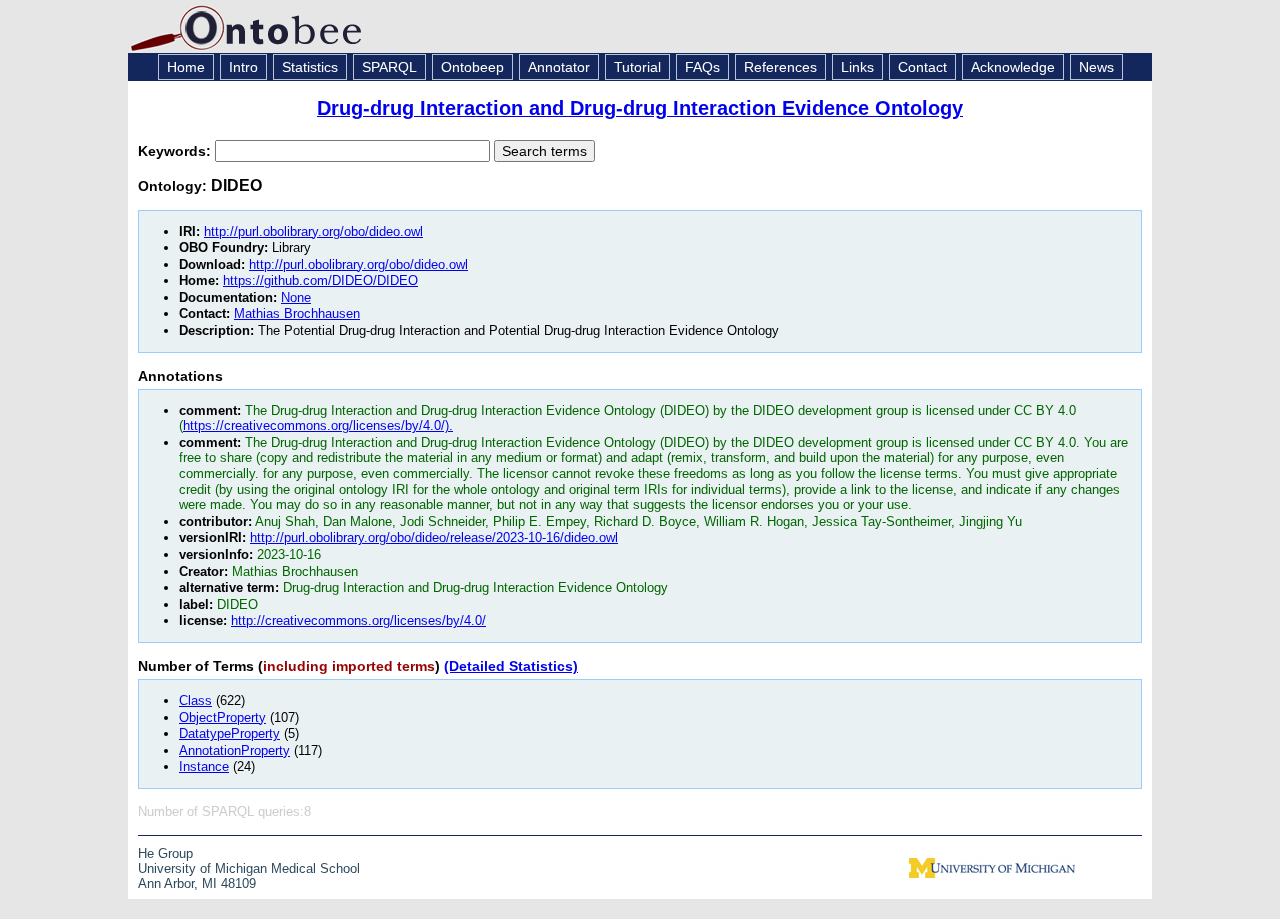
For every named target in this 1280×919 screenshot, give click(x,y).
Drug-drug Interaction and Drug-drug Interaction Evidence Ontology (640, 108)
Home (186, 67)
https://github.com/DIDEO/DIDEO (320, 280)
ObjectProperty (222, 717)
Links (857, 67)
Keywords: (176, 151)
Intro (243, 67)
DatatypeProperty (229, 733)
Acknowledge (1013, 67)
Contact (922, 67)
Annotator (559, 67)
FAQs (702, 67)
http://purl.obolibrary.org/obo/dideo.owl (313, 231)
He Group (165, 853)
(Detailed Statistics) (511, 666)
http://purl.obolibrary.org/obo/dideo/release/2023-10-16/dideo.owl (434, 537)
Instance (204, 766)
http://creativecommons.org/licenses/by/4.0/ (358, 620)
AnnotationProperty (234, 750)
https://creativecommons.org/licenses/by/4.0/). (318, 425)
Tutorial (637, 67)
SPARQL (389, 67)
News (1096, 67)
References (780, 67)
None (296, 297)
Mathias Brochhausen (297, 313)
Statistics (310, 67)
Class (195, 700)
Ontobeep (472, 67)
